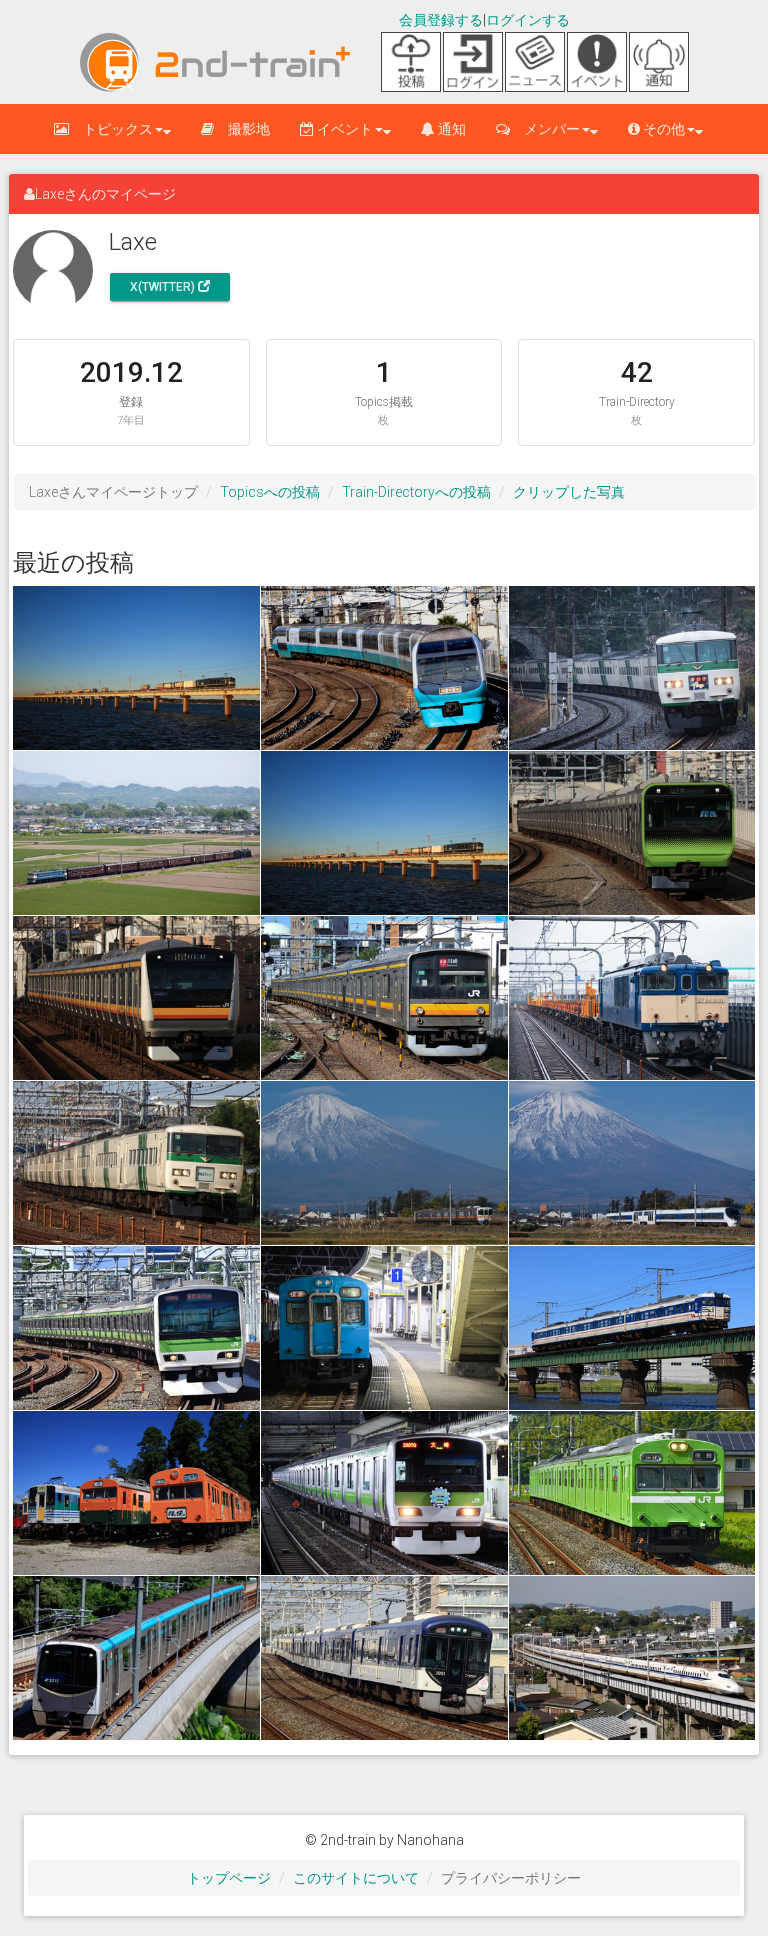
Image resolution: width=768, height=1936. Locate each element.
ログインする (528, 20)
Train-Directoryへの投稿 (416, 492)
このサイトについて (356, 1878)
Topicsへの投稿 (270, 492)
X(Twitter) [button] (164, 287)
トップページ (229, 1878)
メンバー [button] (545, 129)
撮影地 (242, 129)
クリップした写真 (569, 492)
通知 (450, 129)
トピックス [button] (111, 129)
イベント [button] (343, 129)
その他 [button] (662, 129)
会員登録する (441, 20)
